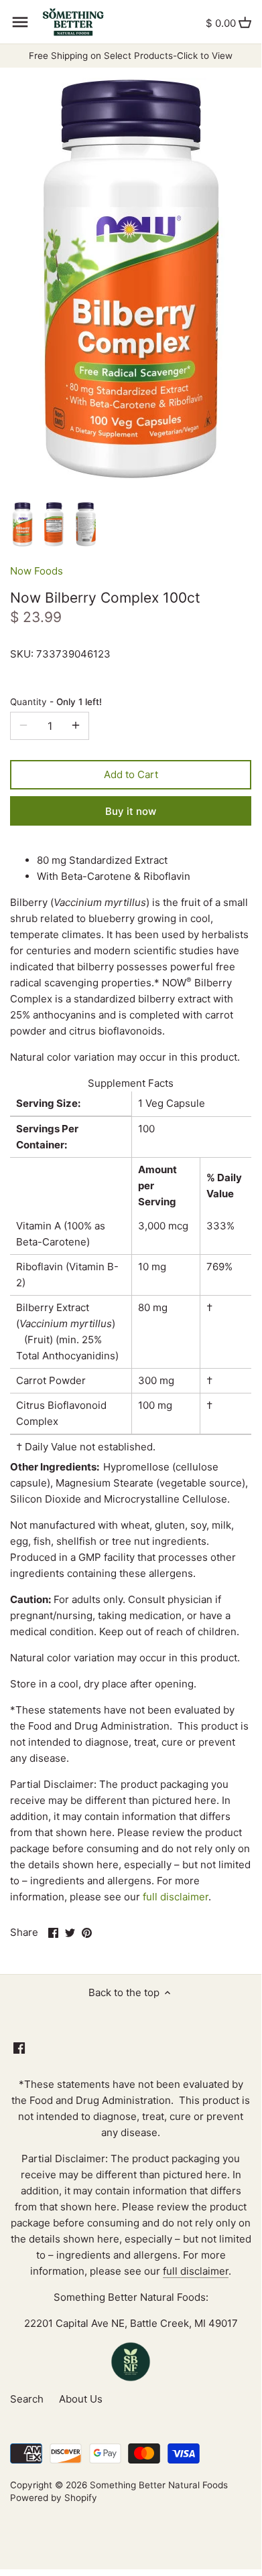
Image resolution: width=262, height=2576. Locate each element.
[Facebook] (19, 2047)
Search (27, 2399)
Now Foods (37, 571)
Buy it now (131, 811)
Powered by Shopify (54, 2498)
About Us (81, 2399)
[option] (22, 525)
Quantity (56, 702)
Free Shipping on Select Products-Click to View (131, 56)
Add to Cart (131, 774)
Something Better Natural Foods (159, 2485)
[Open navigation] (20, 22)
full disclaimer (176, 1897)
